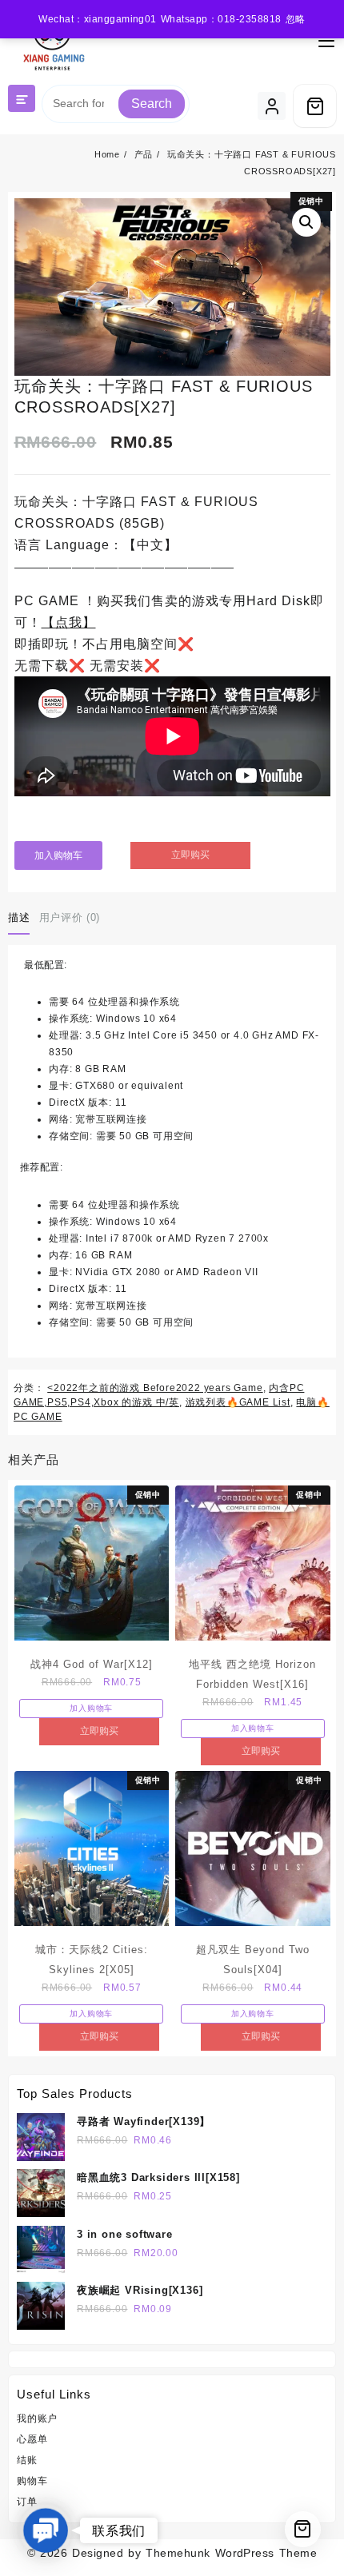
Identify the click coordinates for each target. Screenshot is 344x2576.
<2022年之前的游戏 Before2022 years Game (155, 1388)
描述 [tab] (19, 917)
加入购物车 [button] (91, 1708)
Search (152, 104)
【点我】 (69, 622)
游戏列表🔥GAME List (238, 1402)
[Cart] (315, 106)
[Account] (272, 106)
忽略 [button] (296, 19)
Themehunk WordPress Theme (231, 2553)
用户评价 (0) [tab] (70, 917)
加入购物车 (58, 855)
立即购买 (190, 855)
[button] (306, 222)
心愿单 (32, 2439)
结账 (27, 2460)
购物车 (32, 2481)
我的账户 (37, 2418)
